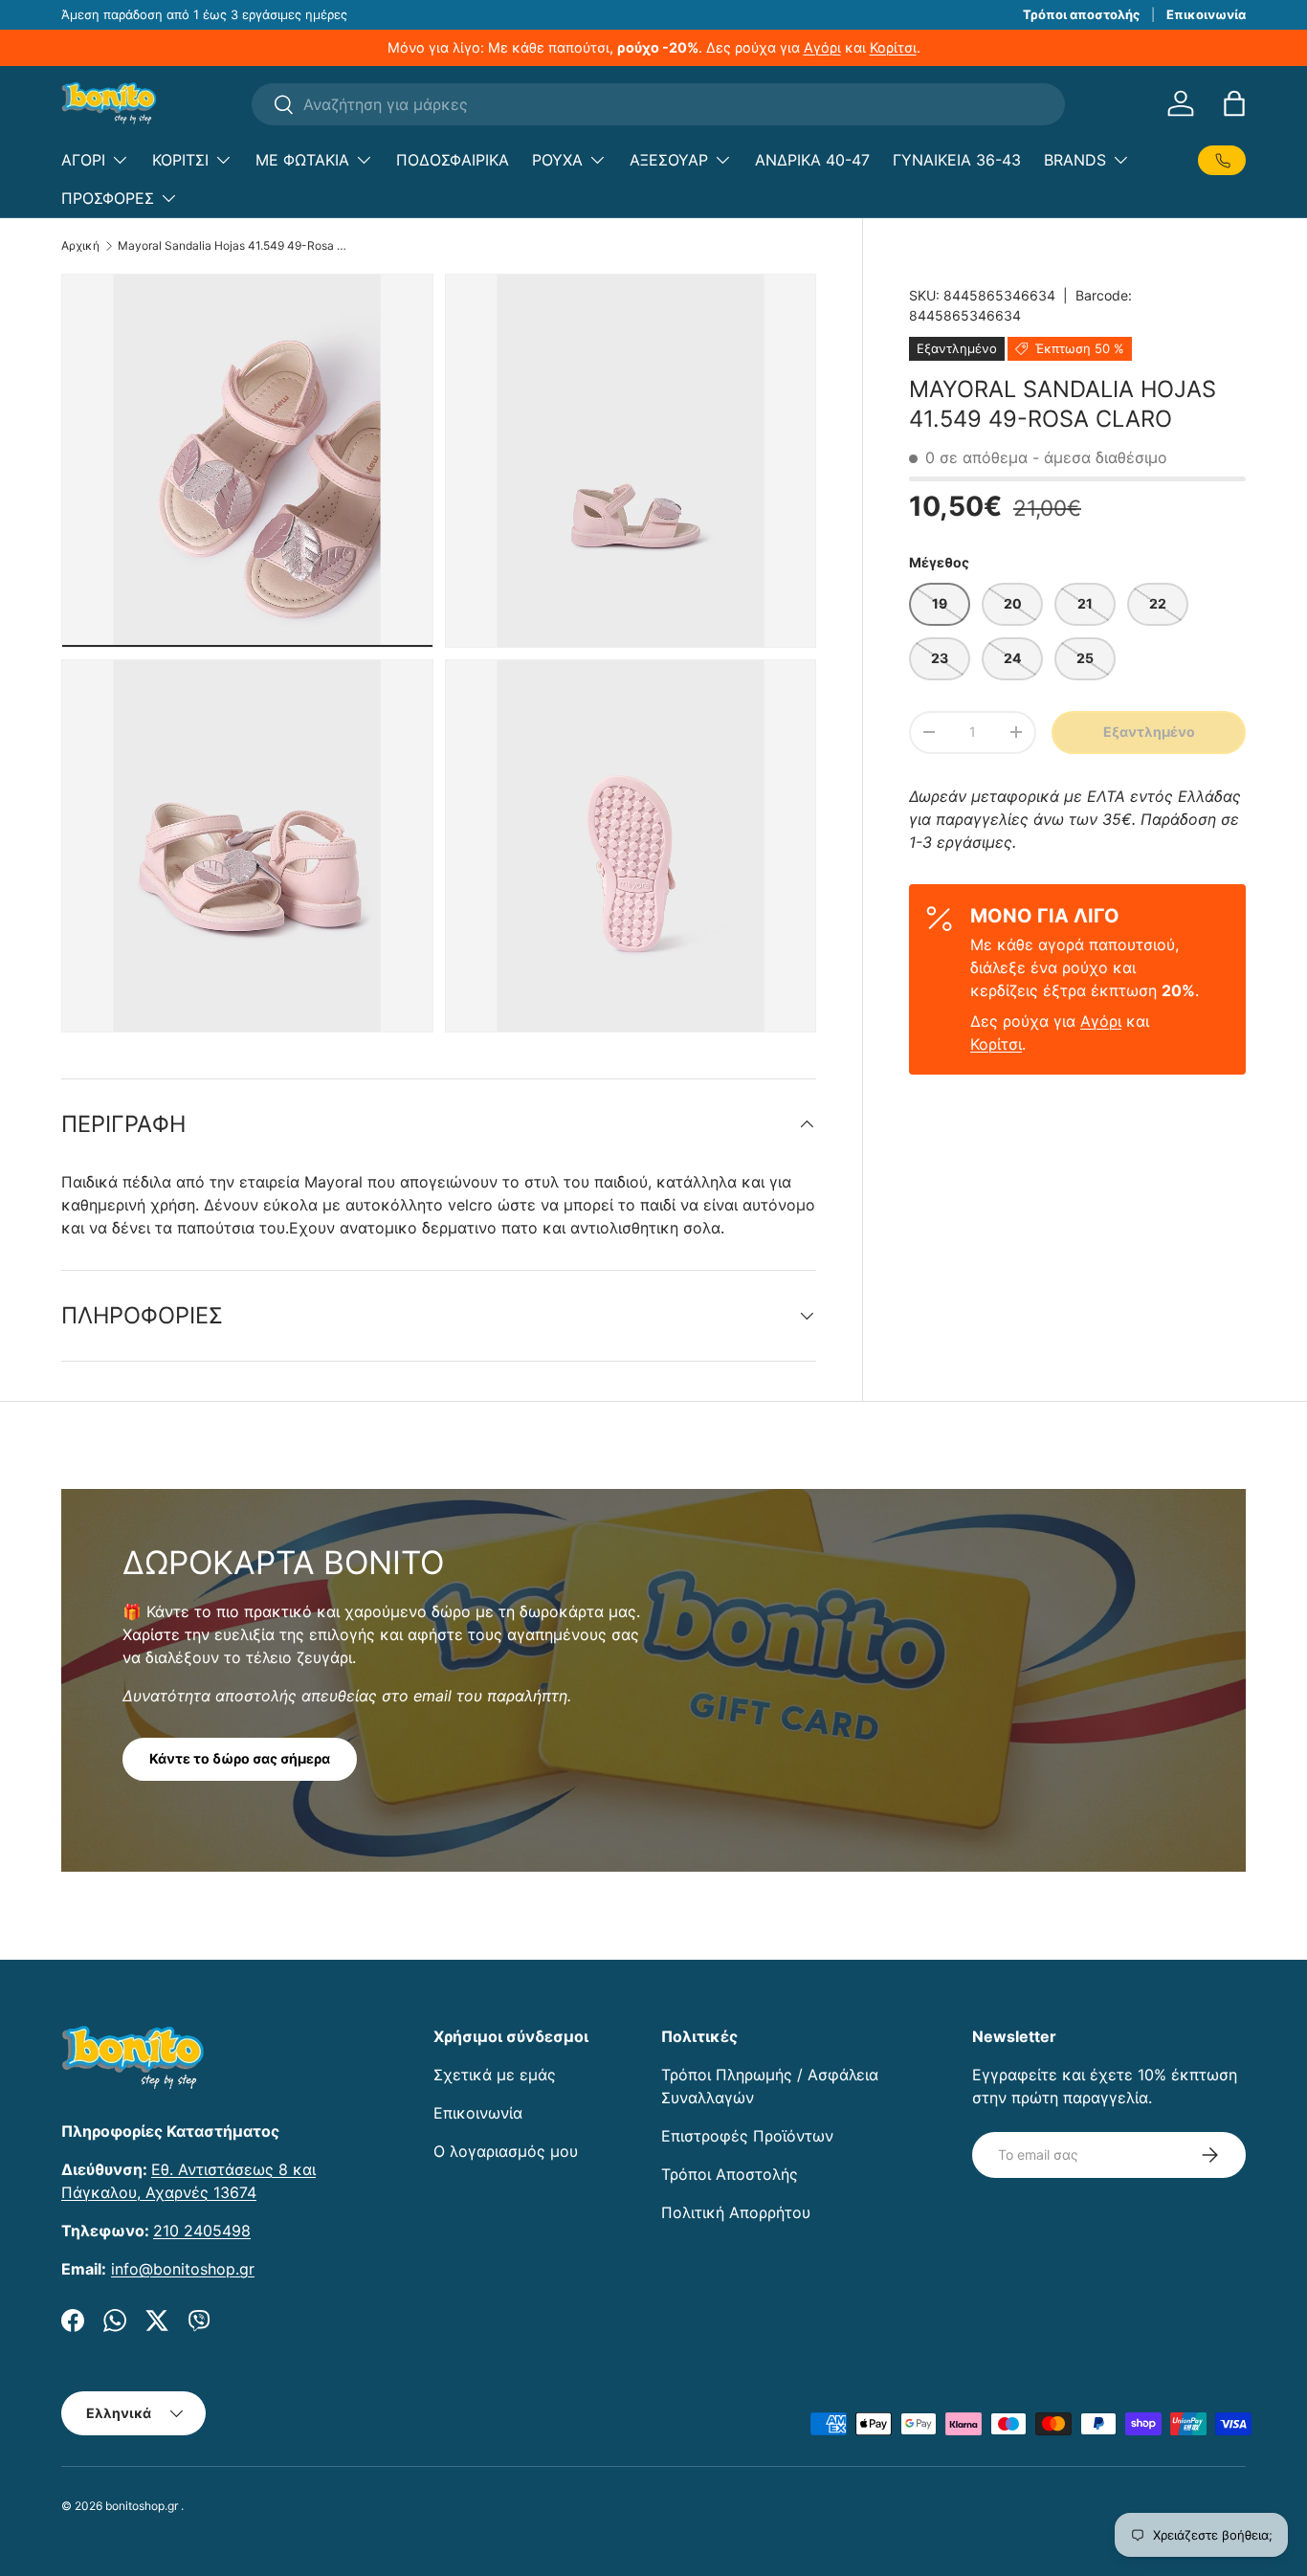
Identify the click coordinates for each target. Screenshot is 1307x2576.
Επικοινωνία (1206, 14)
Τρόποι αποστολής (1081, 14)
